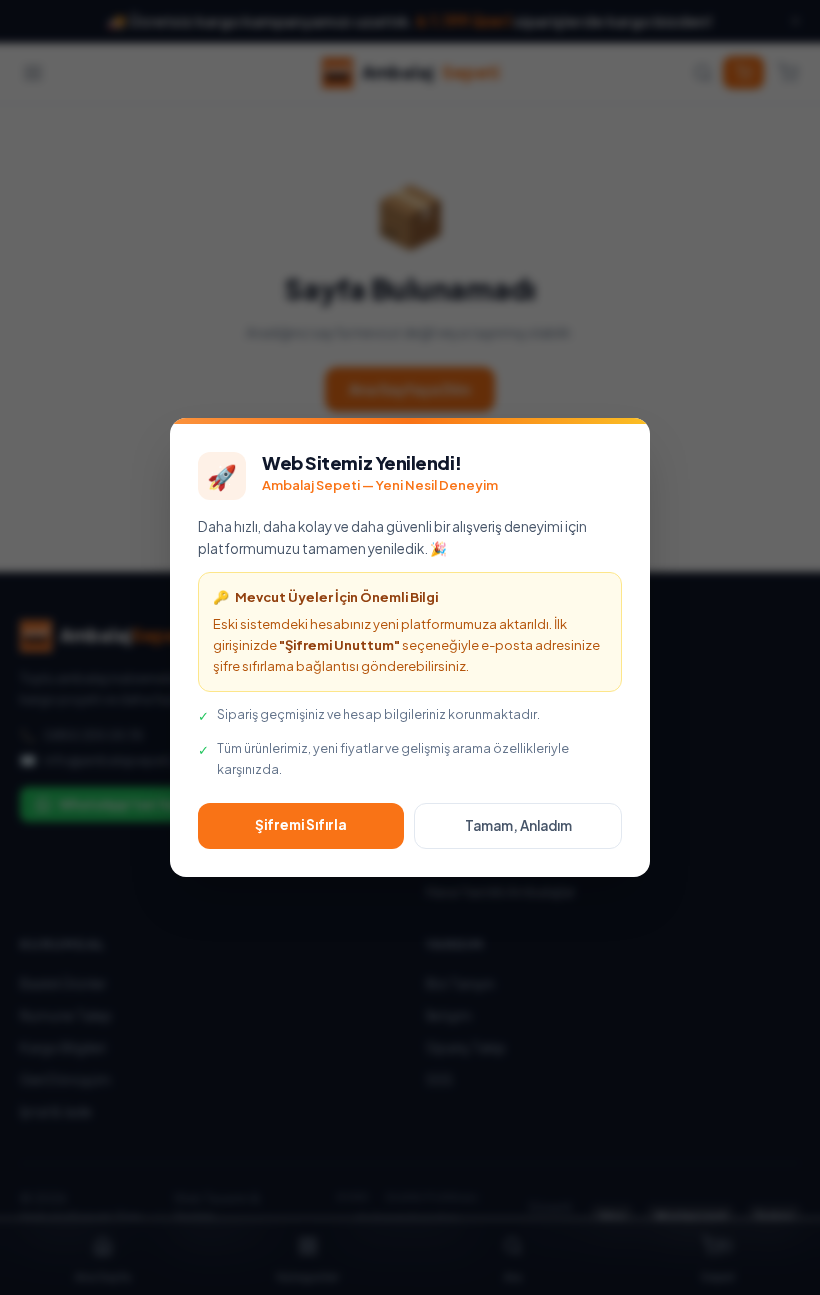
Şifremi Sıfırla (301, 824)
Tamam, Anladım (518, 825)
